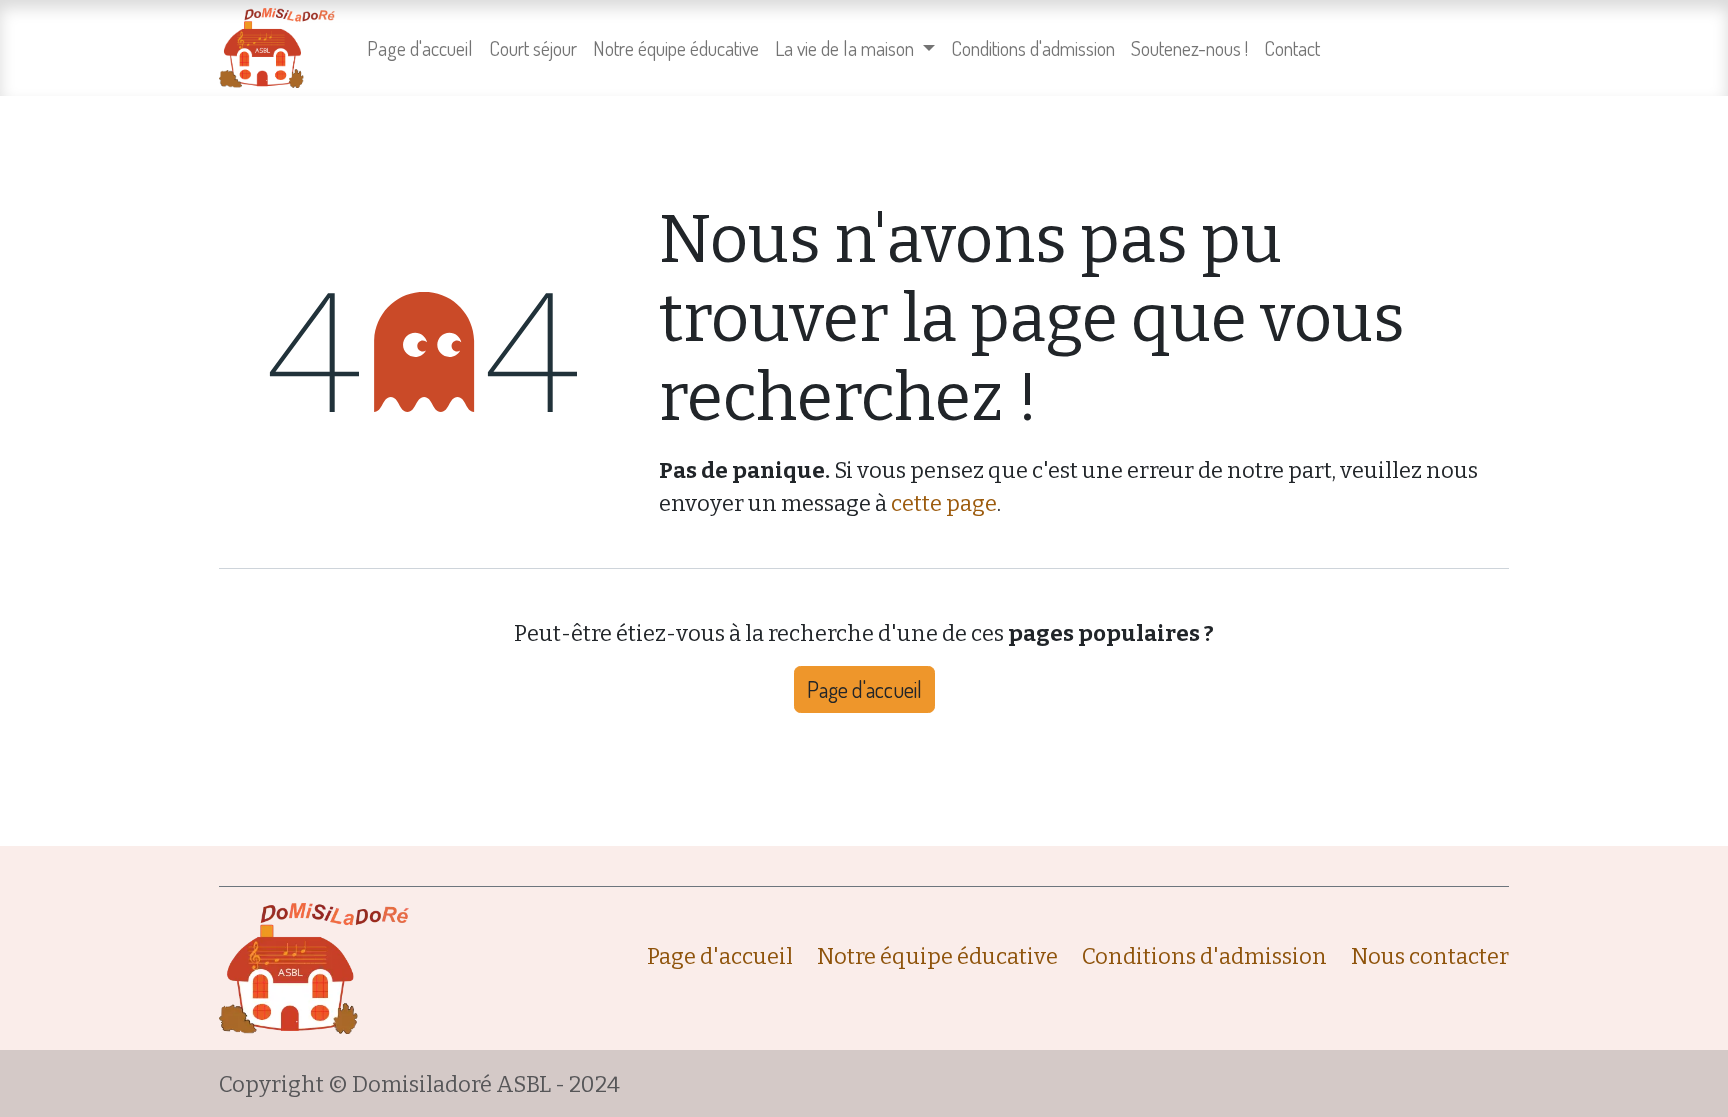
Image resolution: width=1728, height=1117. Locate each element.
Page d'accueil (864, 689)
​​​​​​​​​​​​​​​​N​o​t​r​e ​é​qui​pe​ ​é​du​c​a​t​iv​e (937, 956)
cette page (944, 503)
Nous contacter (1430, 956)
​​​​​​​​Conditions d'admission (1204, 956)
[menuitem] (420, 48)
